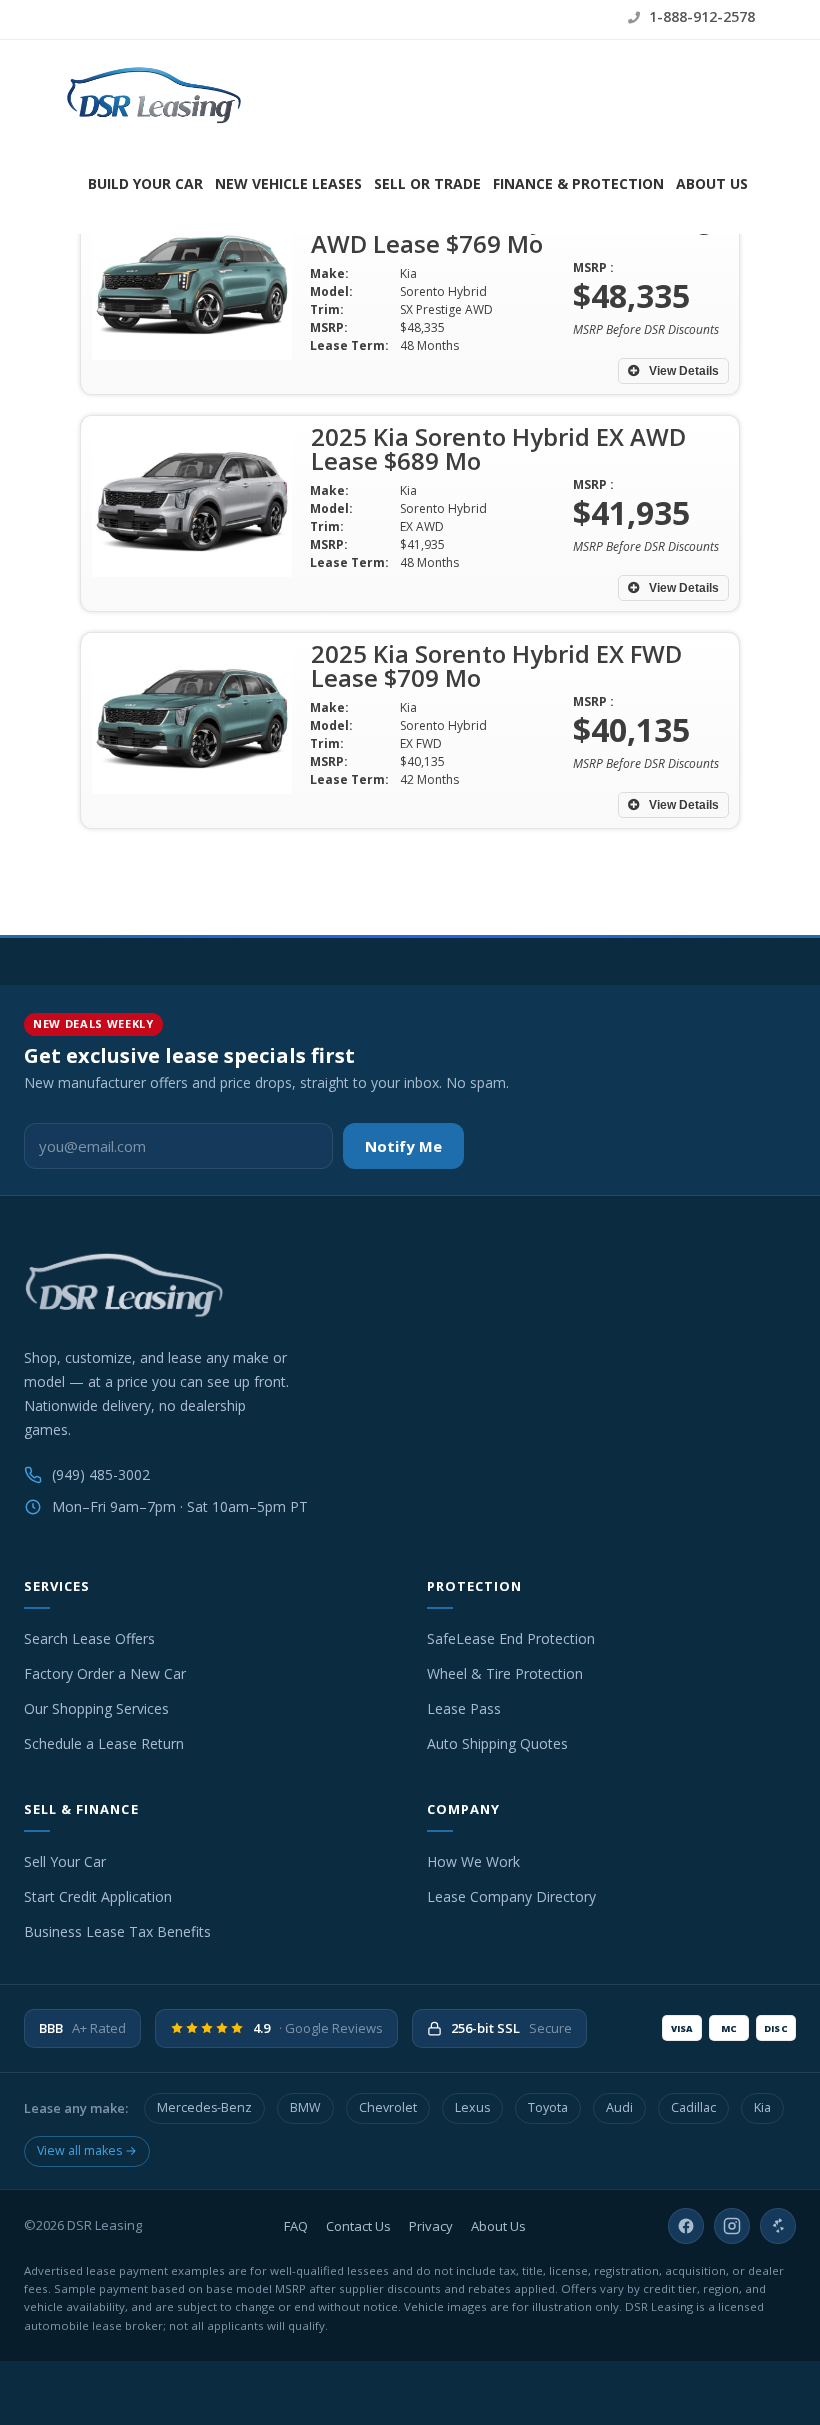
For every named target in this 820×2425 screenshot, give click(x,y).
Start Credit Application (98, 1896)
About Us (712, 183)
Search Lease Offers (89, 1638)
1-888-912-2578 (700, 16)
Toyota (548, 2107)
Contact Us (358, 2226)
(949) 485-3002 (101, 1474)
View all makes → (87, 2150)
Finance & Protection (578, 183)
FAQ (296, 2226)
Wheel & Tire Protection (505, 1673)
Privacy (431, 2226)
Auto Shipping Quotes (497, 1743)
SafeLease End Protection (511, 1638)
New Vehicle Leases (288, 183)
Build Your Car (145, 183)
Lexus (472, 2107)
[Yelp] (778, 2226)
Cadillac (693, 2107)
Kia (762, 2107)
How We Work (473, 1861)
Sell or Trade (427, 183)
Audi (619, 2107)
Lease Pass (464, 1708)
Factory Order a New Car (105, 1673)
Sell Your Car (65, 1861)
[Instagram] (732, 2226)
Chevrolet (388, 2107)
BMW (305, 2107)
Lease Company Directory (511, 1896)
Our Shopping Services (96, 1708)
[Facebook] (686, 2226)
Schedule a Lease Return (104, 1743)
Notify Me (403, 1146)
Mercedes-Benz (204, 2107)
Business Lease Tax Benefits (117, 1931)
